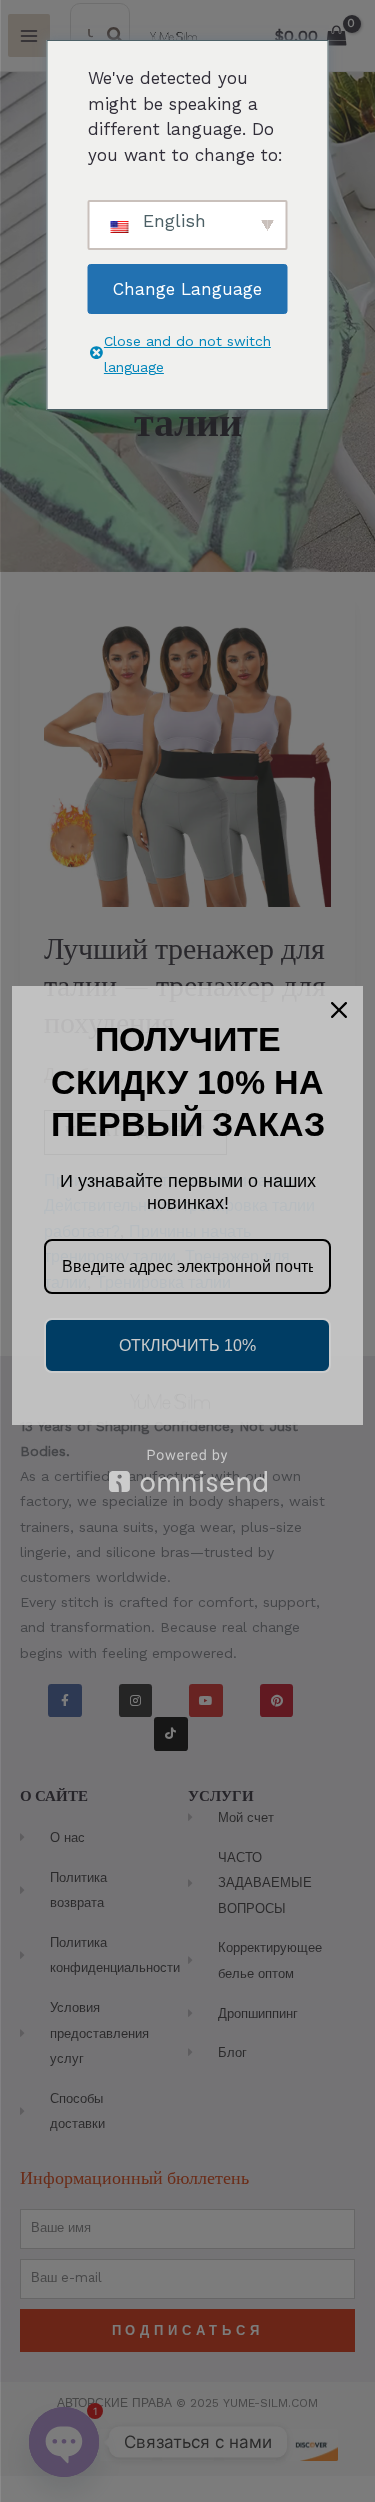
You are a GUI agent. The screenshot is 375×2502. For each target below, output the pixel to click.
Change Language (187, 289)
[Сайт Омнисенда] (187, 1470)
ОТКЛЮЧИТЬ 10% (187, 1345)
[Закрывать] (339, 1010)
